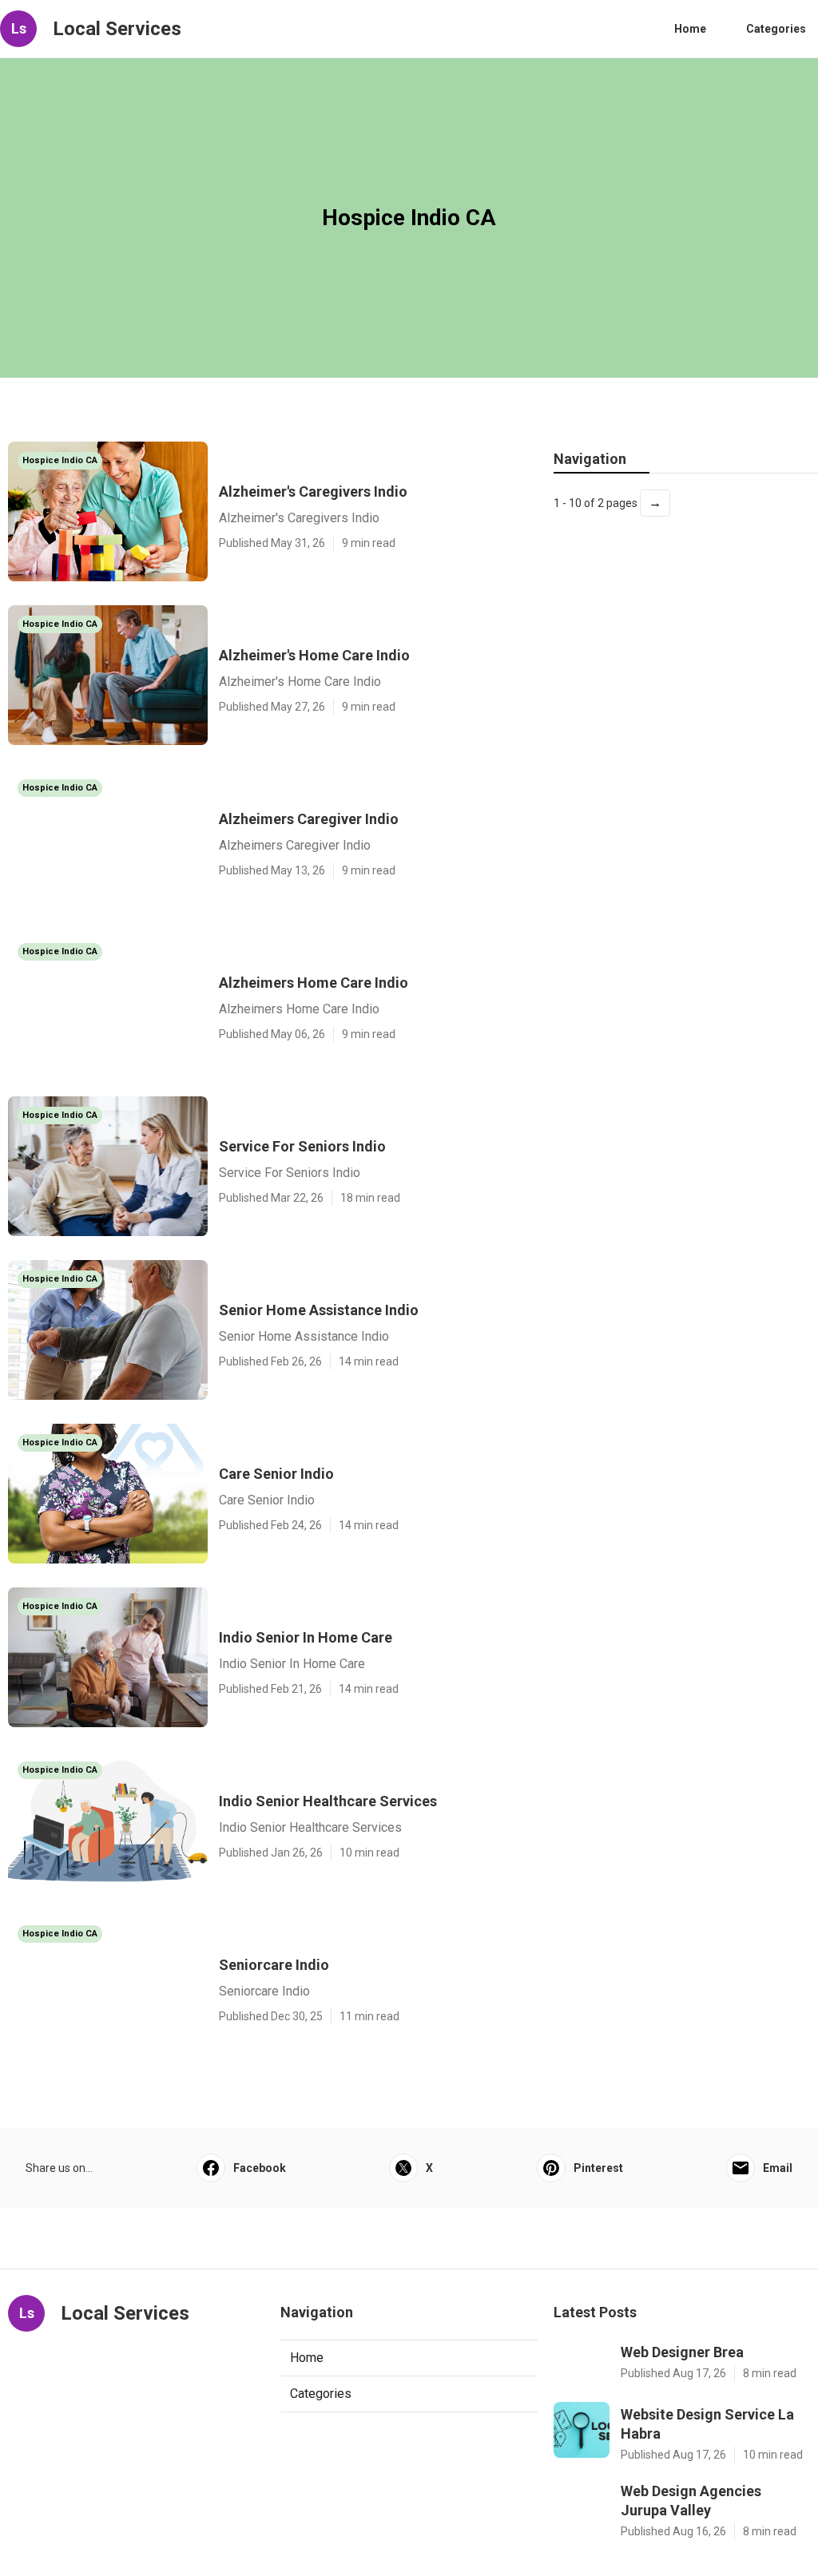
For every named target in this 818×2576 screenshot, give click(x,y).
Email (778, 2168)
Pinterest (598, 2168)
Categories (776, 29)
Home (690, 29)
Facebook (260, 2168)
